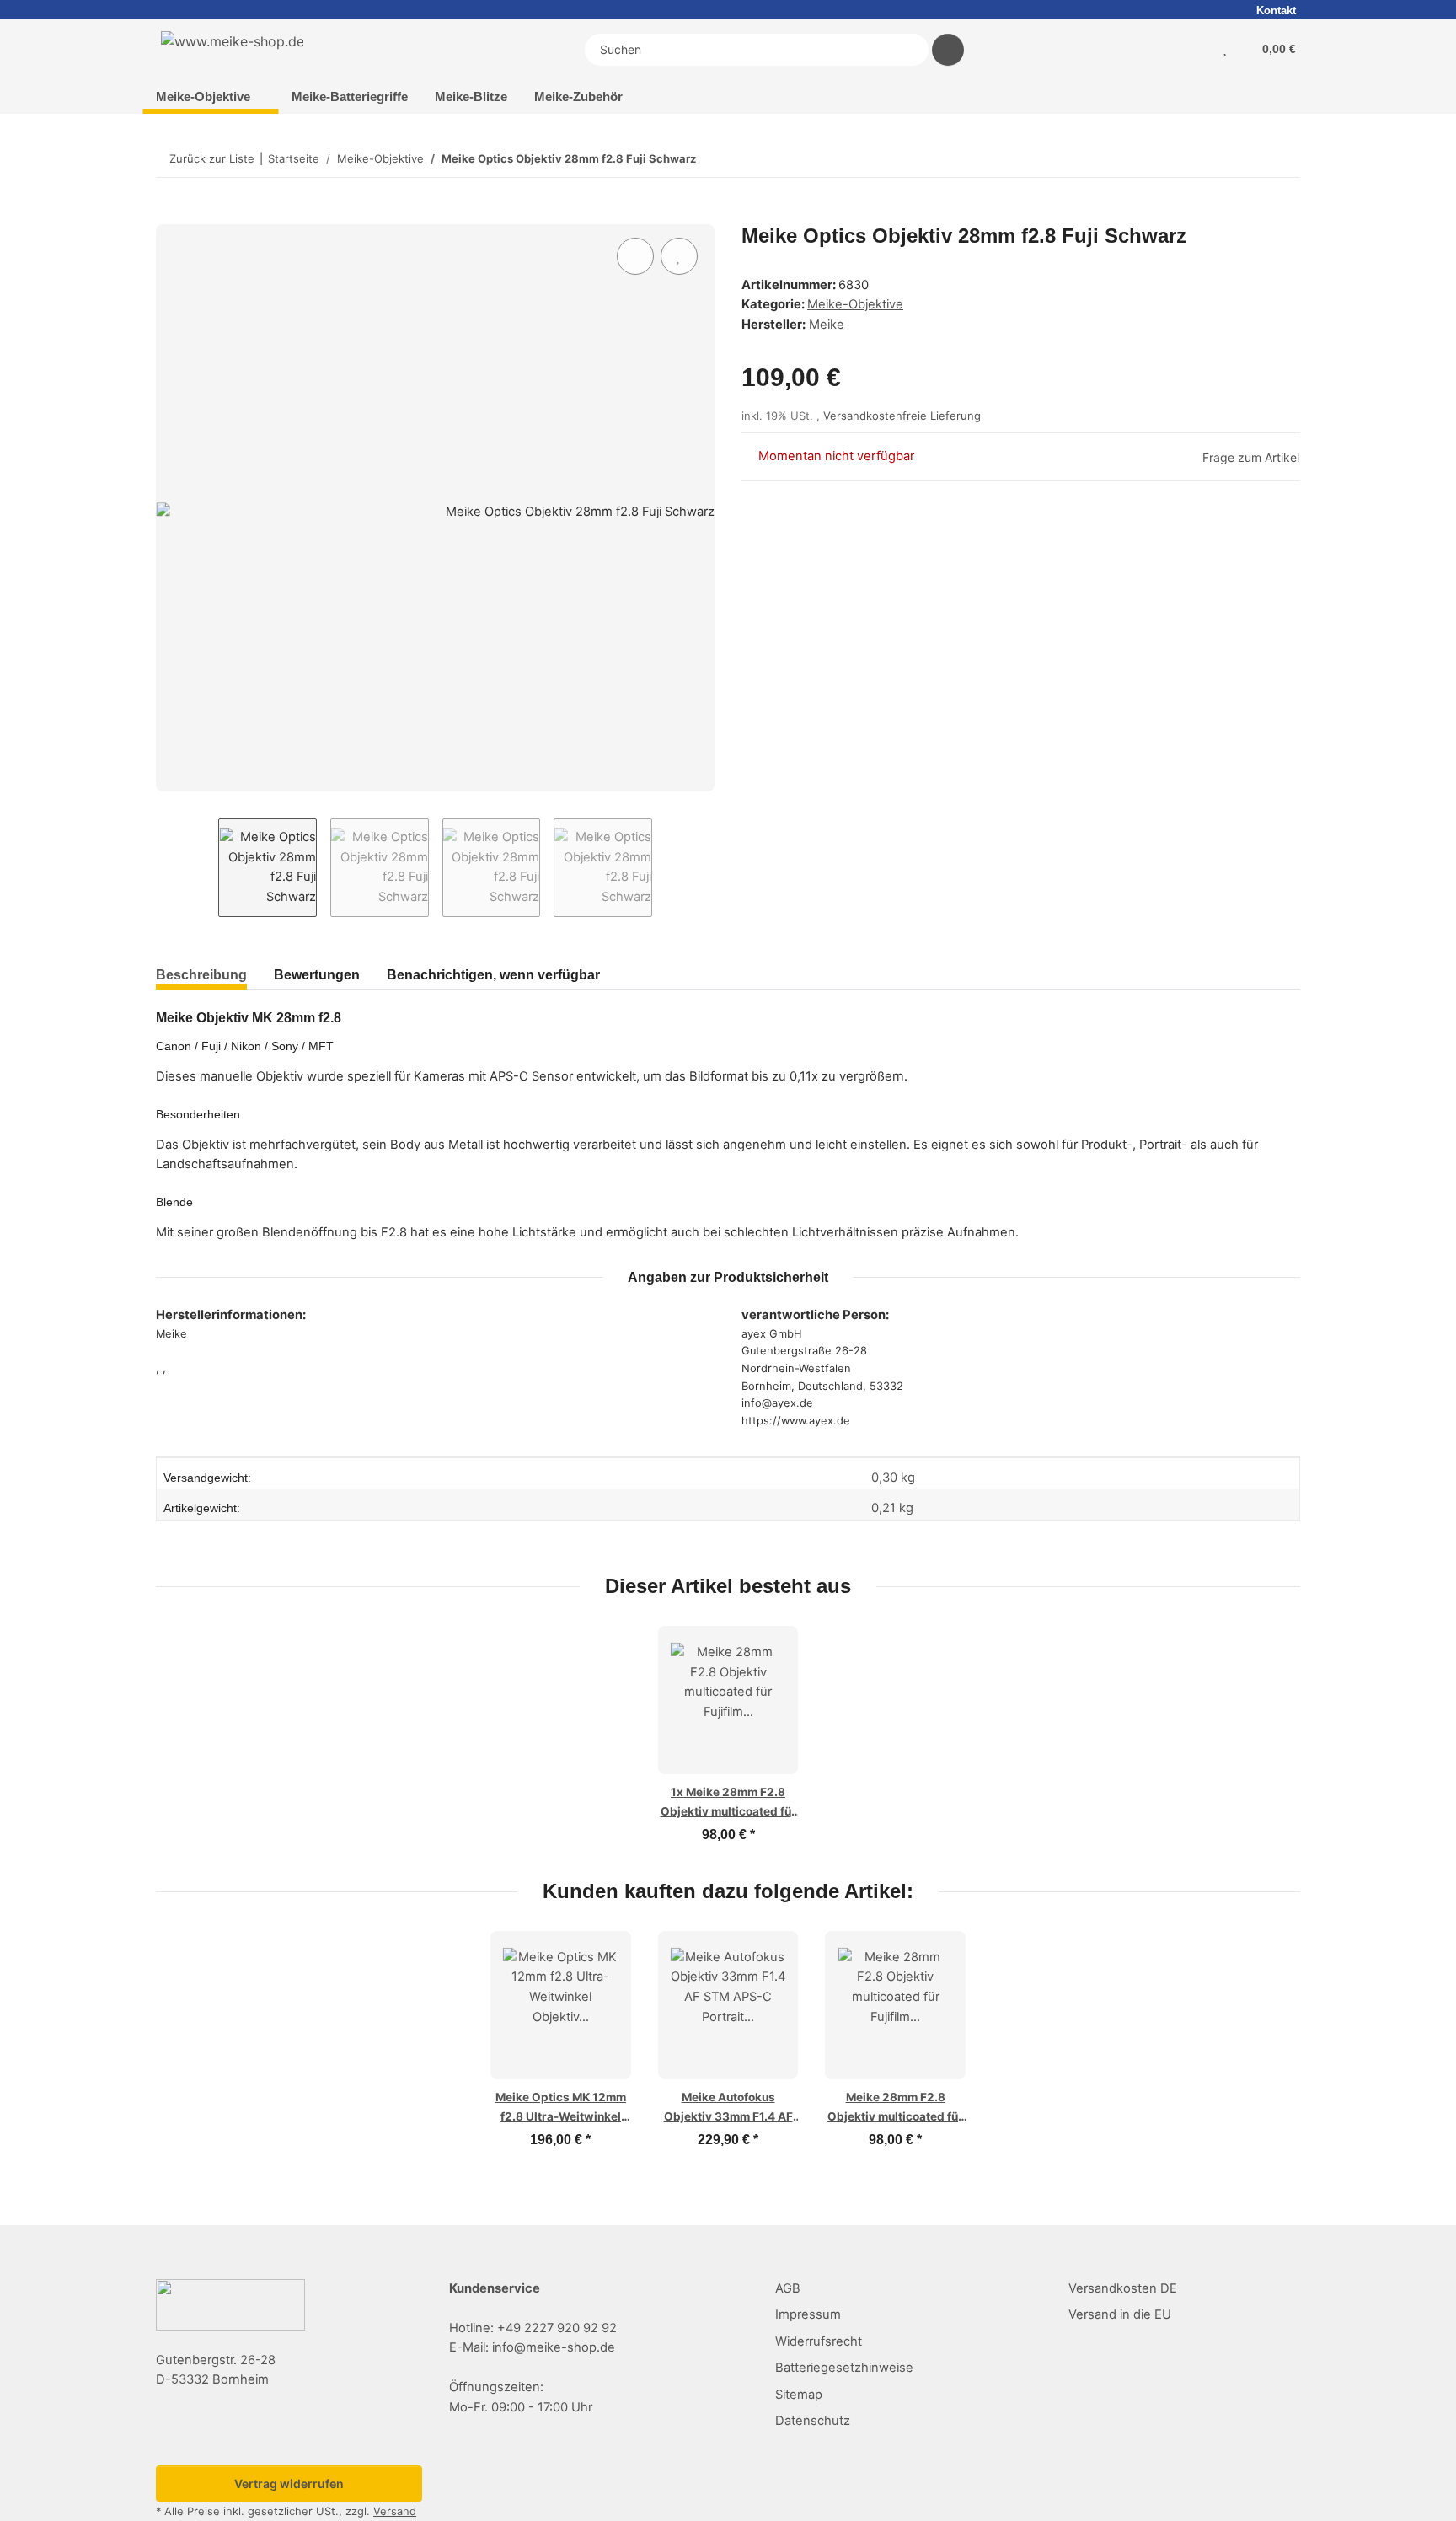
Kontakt (1276, 11)
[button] (1209, 50)
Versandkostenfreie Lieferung (902, 416)
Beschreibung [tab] (201, 975)
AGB (788, 2288)
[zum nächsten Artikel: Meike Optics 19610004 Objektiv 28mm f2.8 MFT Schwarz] (1282, 159)
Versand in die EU (1120, 2314)
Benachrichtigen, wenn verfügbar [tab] (493, 975)
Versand (395, 2511)
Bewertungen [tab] (317, 975)
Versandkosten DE (1123, 2288)
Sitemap (799, 2395)
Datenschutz (813, 2421)
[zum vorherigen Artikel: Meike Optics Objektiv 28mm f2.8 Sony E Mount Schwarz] (1246, 159)
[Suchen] (948, 50)
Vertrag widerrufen (289, 2483)
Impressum (808, 2314)
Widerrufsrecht (819, 2341)
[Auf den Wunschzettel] (679, 256)
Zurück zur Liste (212, 158)
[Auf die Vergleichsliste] (635, 256)
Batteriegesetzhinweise (844, 2368)
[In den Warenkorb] (169, 215)
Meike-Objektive (855, 304)
